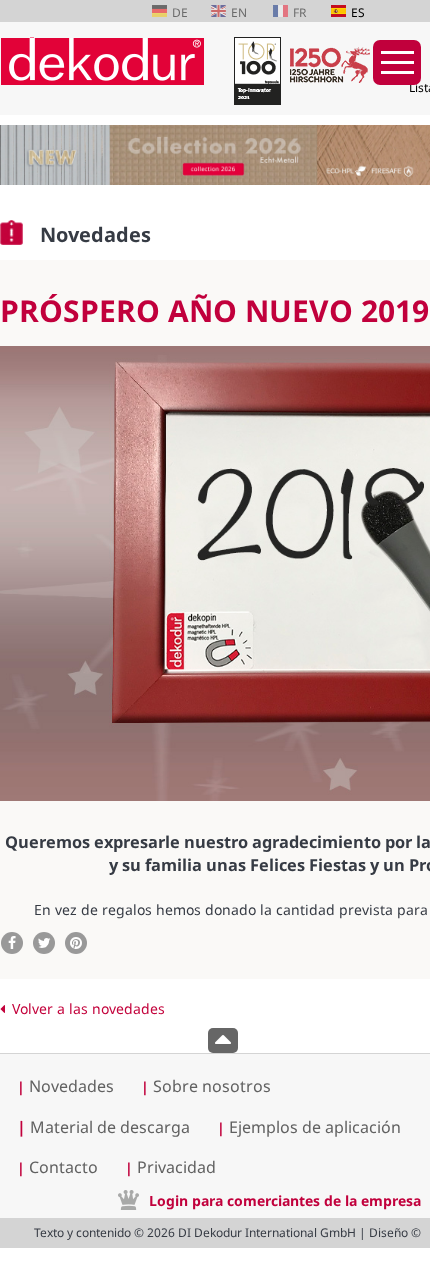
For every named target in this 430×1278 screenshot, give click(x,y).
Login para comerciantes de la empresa (285, 1200)
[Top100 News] (255, 74)
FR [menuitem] (299, 12)
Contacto (63, 1167)
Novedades (71, 1086)
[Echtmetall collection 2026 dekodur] (215, 157)
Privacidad (176, 1167)
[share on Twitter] (44, 943)
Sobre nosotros (212, 1086)
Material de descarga (103, 1127)
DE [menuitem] (180, 12)
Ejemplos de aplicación (315, 1127)
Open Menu (397, 62)
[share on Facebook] (12, 943)
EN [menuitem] (239, 12)
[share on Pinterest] (76, 943)
